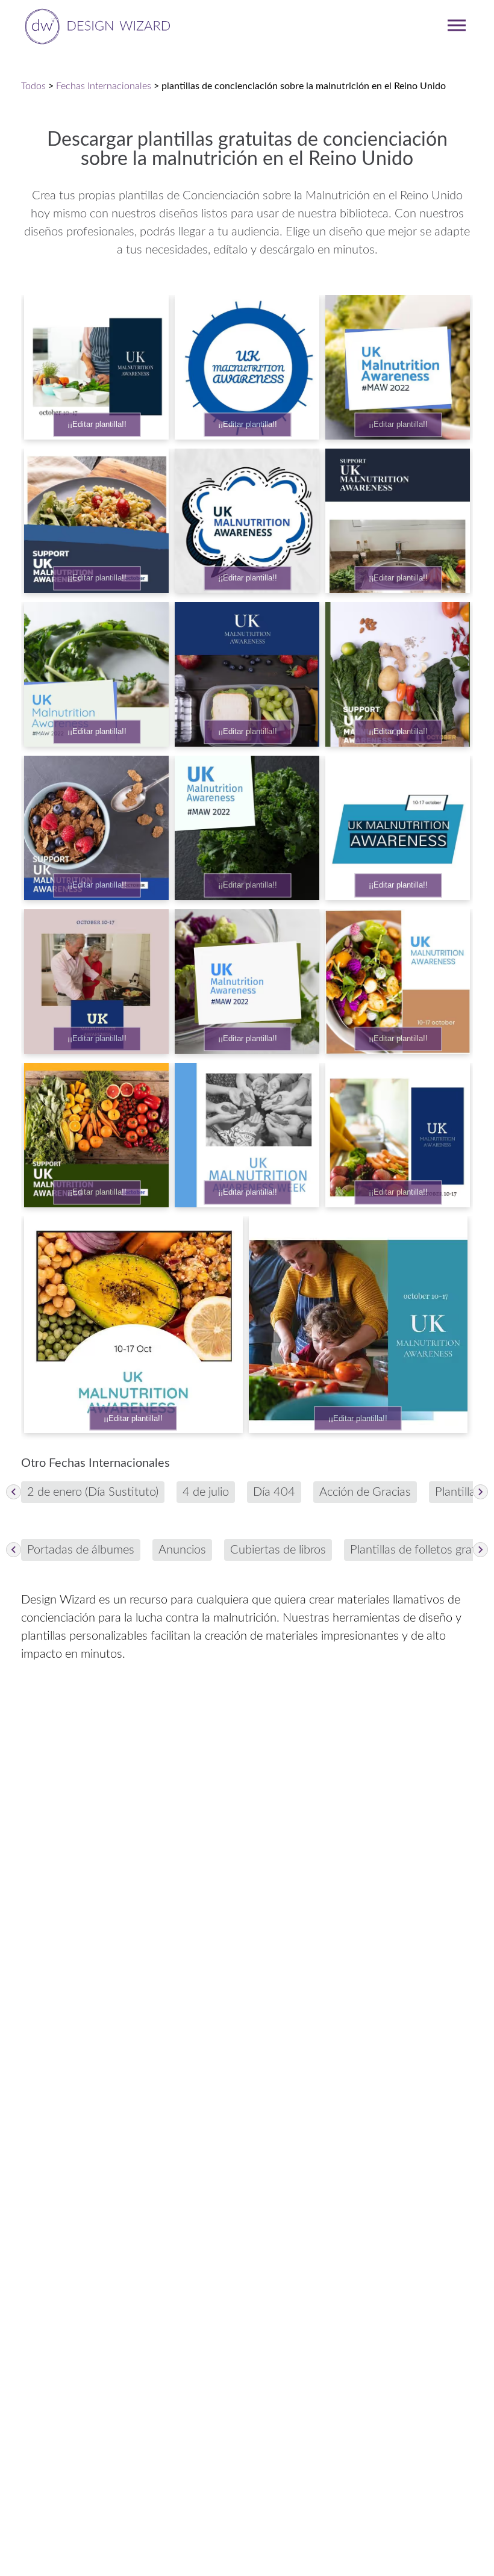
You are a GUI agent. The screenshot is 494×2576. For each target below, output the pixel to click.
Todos (33, 86)
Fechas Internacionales (104, 86)
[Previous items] (14, 1492)
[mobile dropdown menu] (457, 25)
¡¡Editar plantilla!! (97, 425)
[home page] (95, 25)
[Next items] (480, 1492)
